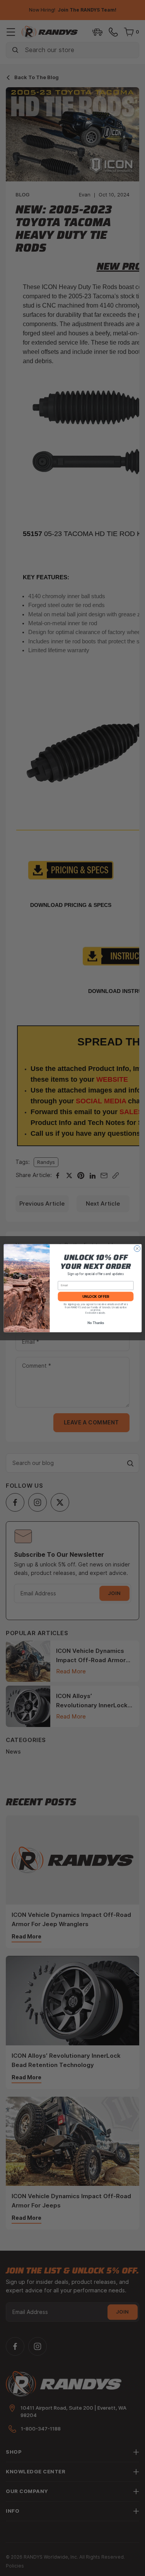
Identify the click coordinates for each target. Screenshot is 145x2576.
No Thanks (95, 1323)
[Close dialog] (137, 1248)
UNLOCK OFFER (95, 1296)
